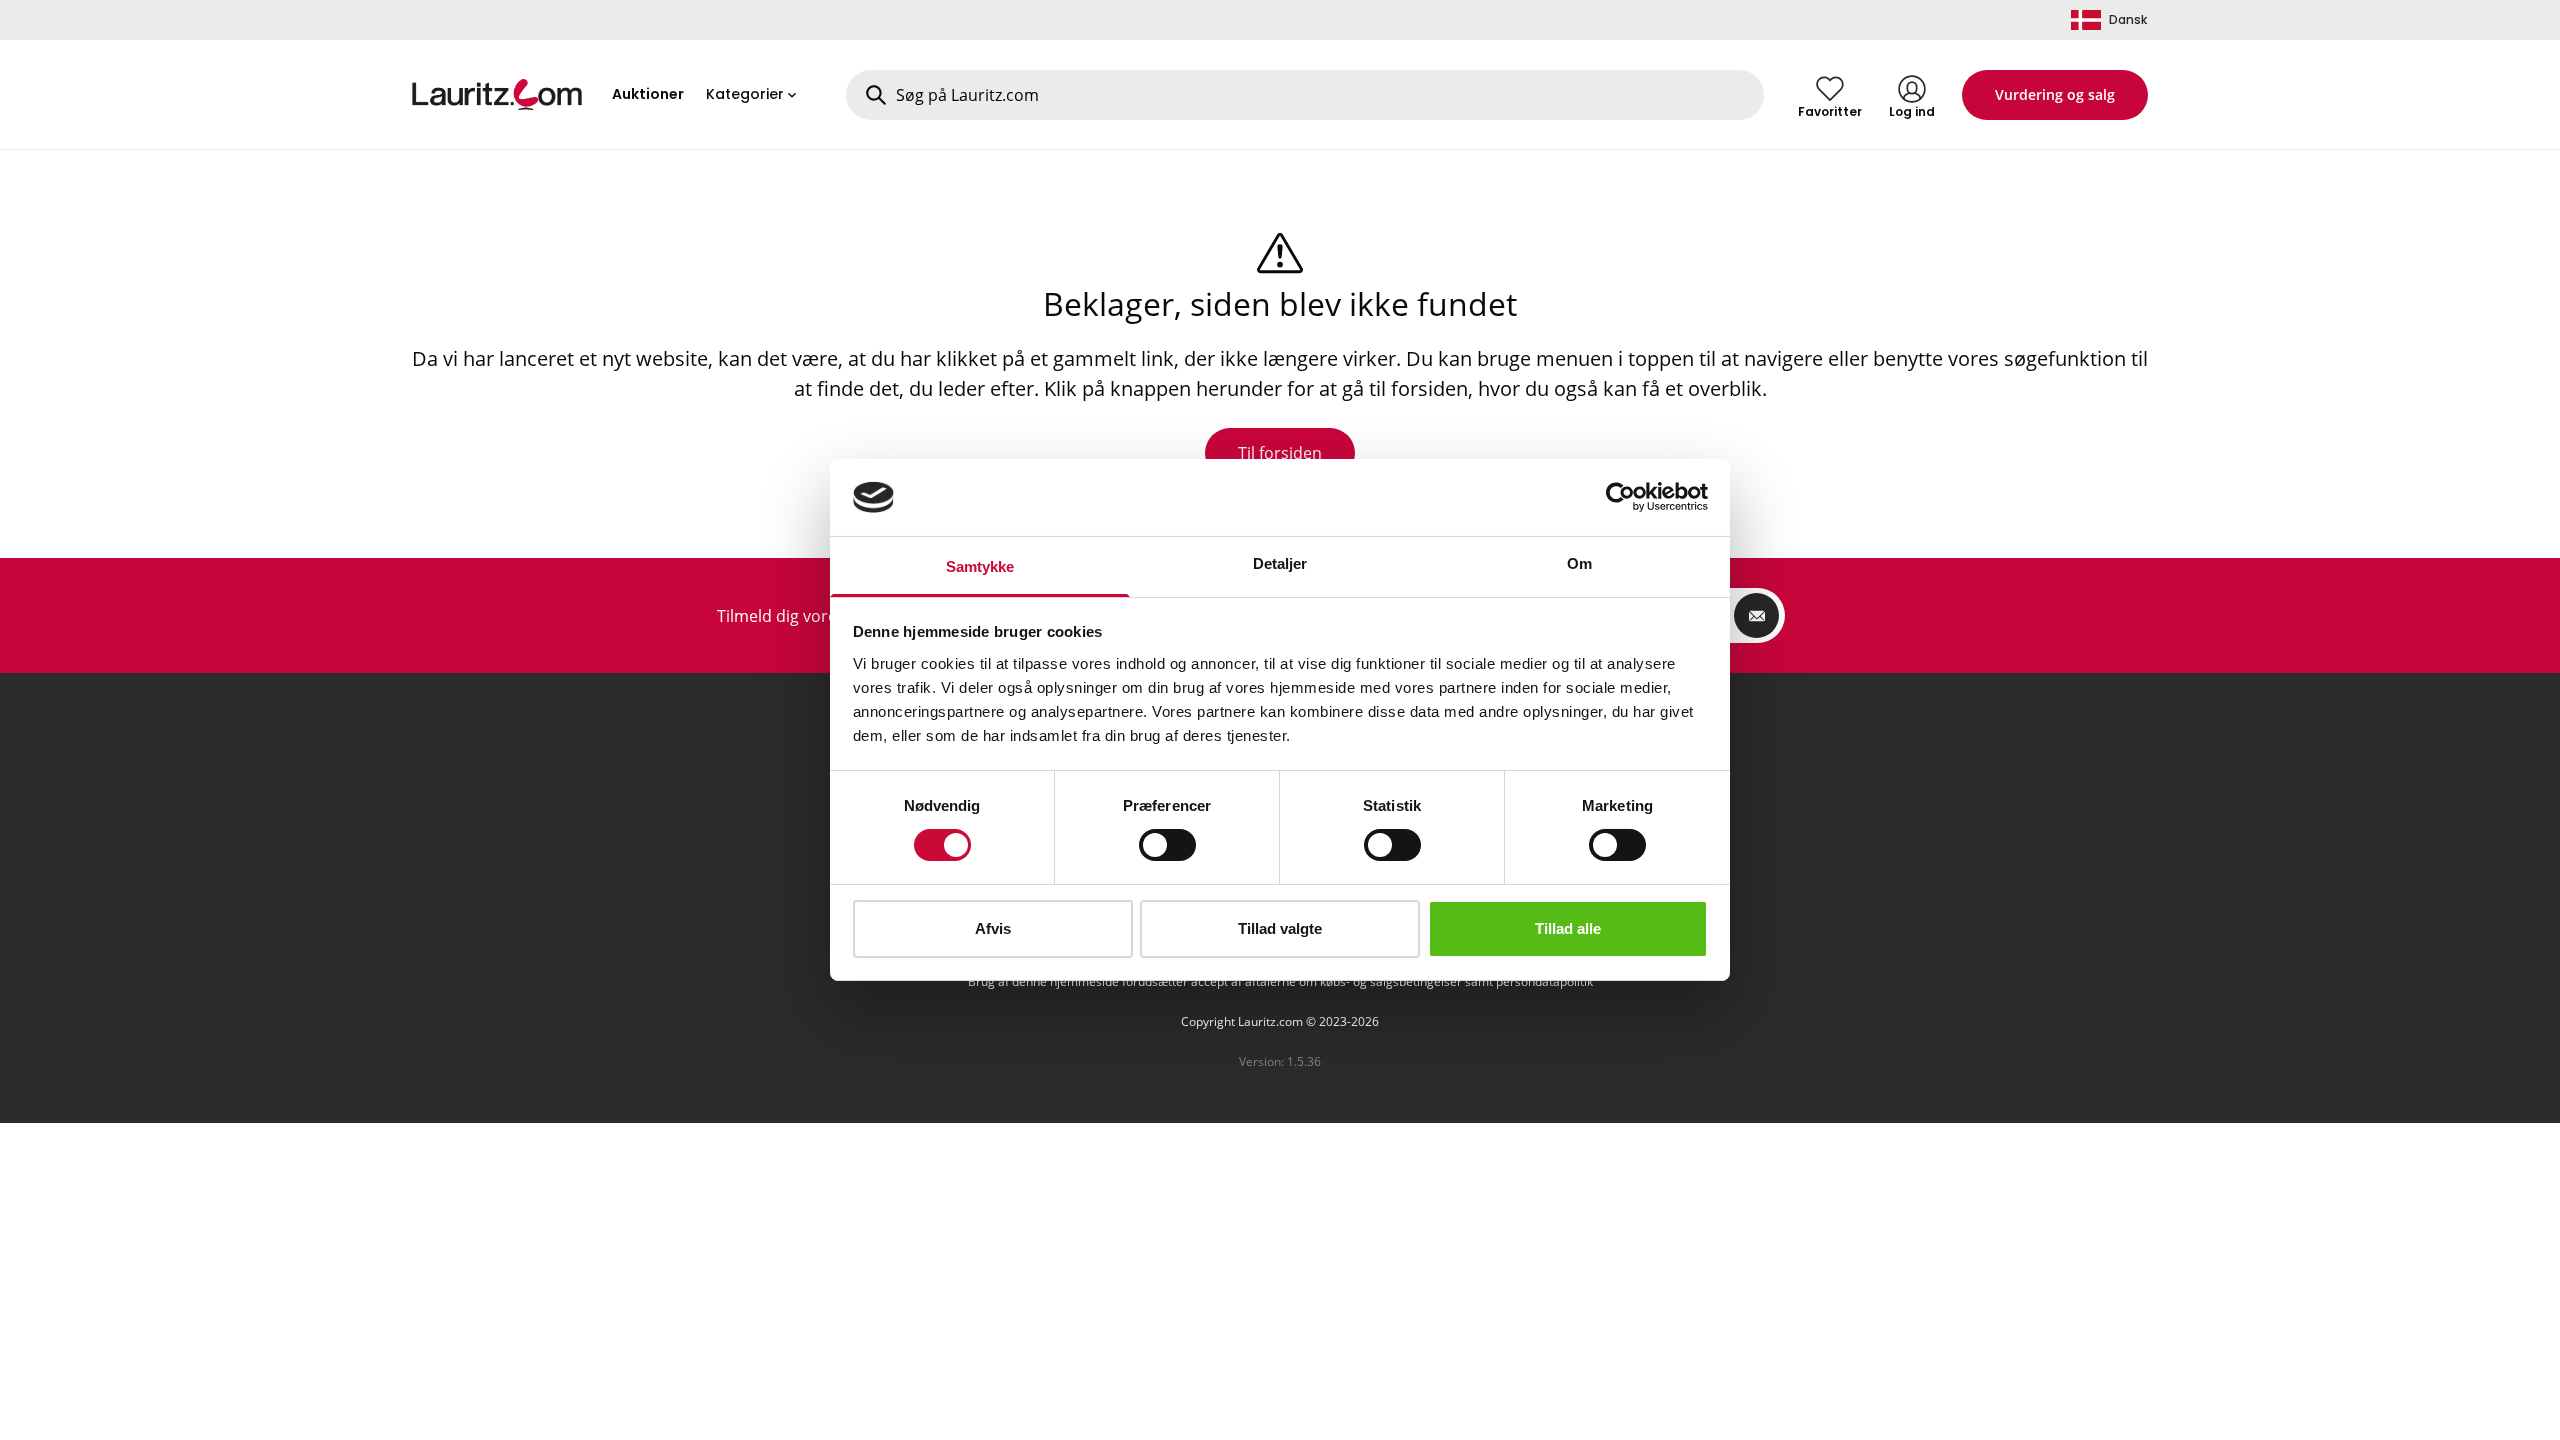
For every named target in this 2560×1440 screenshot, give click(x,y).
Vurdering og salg (2055, 94)
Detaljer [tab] (1280, 563)
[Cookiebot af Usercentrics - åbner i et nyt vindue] (1620, 497)
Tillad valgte (1280, 928)
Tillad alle (1568, 928)
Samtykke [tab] (980, 566)
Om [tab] (1579, 563)
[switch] (1167, 845)
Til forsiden (1280, 453)
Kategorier (745, 94)
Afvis (993, 928)
